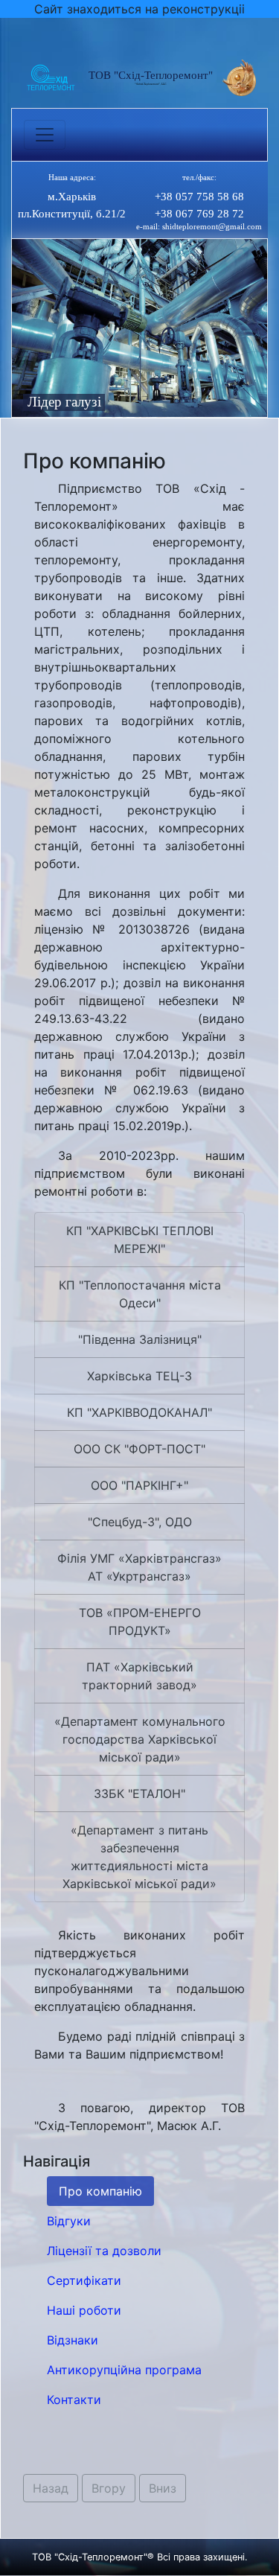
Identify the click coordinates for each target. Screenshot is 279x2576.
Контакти (74, 2400)
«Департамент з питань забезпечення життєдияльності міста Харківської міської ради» (139, 1857)
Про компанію (100, 2191)
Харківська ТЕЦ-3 (139, 1376)
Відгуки (69, 2221)
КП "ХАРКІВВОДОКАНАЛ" (139, 1412)
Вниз (163, 2488)
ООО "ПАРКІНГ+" (139, 1485)
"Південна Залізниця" (140, 1339)
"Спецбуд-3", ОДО (140, 1522)
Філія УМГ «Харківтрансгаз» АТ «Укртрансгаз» (139, 1567)
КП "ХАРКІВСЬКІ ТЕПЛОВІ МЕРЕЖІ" (140, 1240)
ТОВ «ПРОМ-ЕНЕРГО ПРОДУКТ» (140, 1622)
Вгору (109, 2488)
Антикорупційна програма (124, 2370)
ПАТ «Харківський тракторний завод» (139, 1676)
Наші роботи (84, 2310)
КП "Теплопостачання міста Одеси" (140, 1294)
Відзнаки (73, 2340)
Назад (51, 2488)
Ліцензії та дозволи (104, 2251)
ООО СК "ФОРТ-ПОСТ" (139, 1449)
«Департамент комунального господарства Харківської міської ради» (140, 1739)
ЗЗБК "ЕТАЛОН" (139, 1794)
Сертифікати (84, 2280)
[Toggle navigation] (45, 135)
